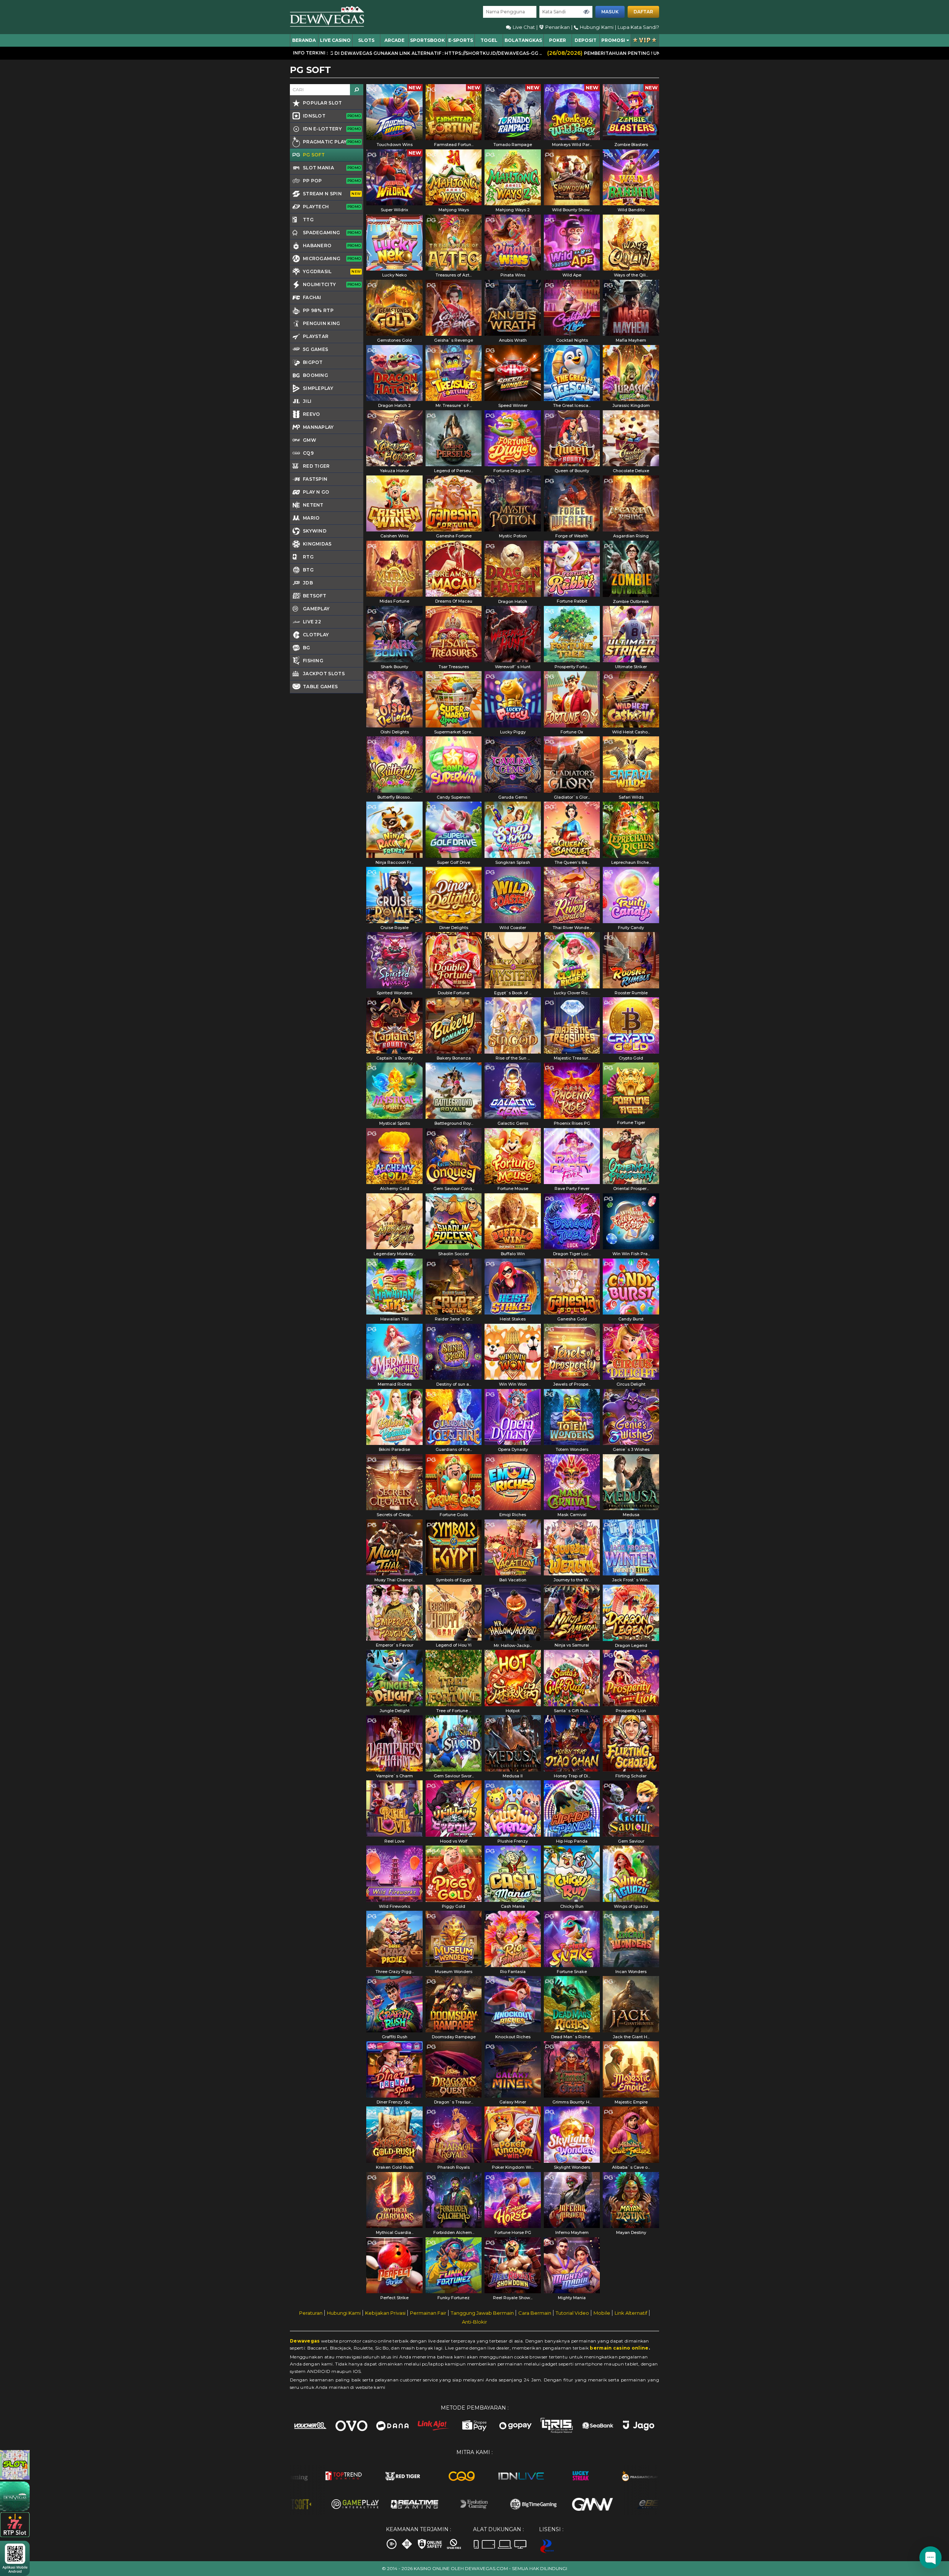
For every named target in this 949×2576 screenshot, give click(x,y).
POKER (558, 40)
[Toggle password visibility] (586, 12)
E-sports (461, 40)
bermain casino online (619, 2348)
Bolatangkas (523, 40)
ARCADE (394, 40)
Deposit (586, 40)
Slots (366, 40)
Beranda (304, 40)
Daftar (643, 12)
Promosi (613, 40)
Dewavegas (305, 2341)
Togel (489, 40)
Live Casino (335, 40)
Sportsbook (427, 40)
